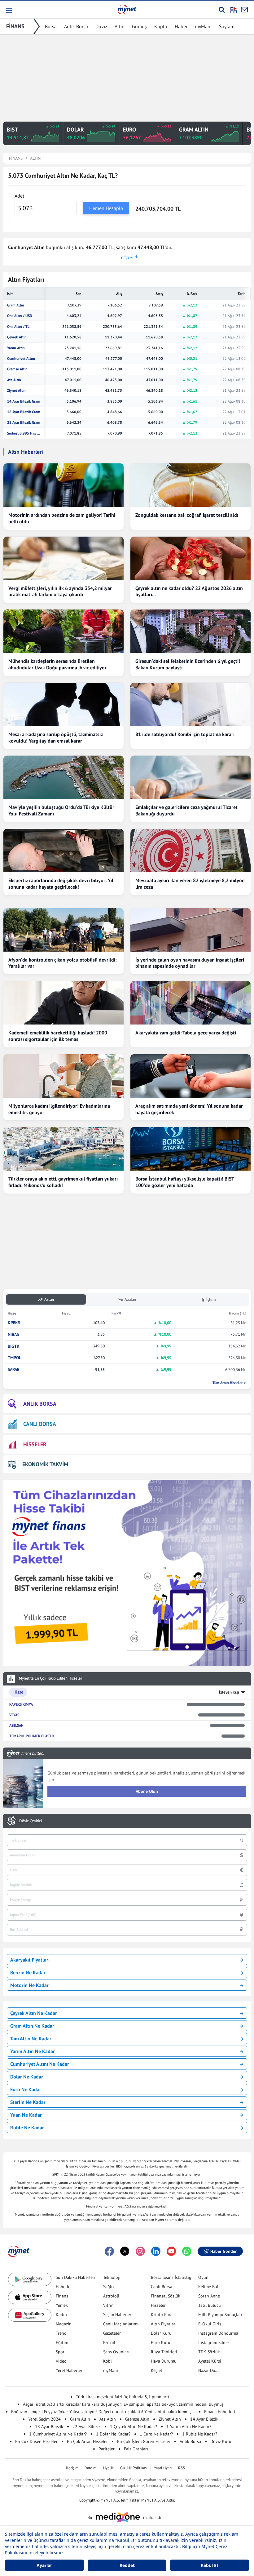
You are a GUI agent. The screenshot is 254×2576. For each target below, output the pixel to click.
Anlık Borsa (76, 26)
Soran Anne (209, 2296)
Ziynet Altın (16, 391)
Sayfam (227, 26)
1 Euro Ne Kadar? (156, 2434)
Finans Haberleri (220, 2412)
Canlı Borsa (162, 2287)
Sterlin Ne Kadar (28, 2102)
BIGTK (14, 1346)
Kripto (161, 26)
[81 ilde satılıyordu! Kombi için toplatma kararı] (190, 704)
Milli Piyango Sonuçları (220, 2315)
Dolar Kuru (161, 2333)
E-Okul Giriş (210, 2324)
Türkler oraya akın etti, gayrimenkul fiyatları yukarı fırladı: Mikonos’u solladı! (63, 1182)
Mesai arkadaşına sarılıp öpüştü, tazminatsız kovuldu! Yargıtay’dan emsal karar (56, 737)
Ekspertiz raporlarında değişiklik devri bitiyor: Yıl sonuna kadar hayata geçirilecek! (61, 884)
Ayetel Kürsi (210, 2361)
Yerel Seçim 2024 (44, 2419)
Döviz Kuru (221, 2441)
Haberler (64, 2287)
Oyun (203, 2277)
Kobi (107, 2361)
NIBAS (13, 1335)
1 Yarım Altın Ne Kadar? (189, 2426)
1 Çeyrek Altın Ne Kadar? (134, 2426)
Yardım (91, 2468)
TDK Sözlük (209, 2352)
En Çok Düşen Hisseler (36, 2441)
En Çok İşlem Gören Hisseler (144, 2441)
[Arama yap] (222, 10)
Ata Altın (14, 380)
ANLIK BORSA (40, 1404)
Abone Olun (147, 1791)
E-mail (109, 2342)
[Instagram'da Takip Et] (140, 2251)
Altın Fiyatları (164, 2324)
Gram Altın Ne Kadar (32, 2026)
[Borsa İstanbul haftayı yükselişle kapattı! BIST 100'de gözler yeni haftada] (190, 1149)
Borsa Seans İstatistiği (172, 2277)
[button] (9, 11)
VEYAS (14, 1715)
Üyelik (108, 2468)
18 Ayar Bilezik (49, 2426)
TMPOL (14, 1358)
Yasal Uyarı (163, 2468)
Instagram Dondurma (218, 2333)
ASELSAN (16, 1725)
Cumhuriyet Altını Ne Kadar (40, 2064)
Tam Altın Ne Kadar (31, 2038)
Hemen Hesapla (106, 208)
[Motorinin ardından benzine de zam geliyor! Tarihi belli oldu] (63, 485)
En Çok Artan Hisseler (87, 2441)
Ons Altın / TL (18, 327)
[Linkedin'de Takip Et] (156, 2251)
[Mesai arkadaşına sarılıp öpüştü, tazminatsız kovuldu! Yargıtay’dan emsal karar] (63, 704)
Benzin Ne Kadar (28, 1972)
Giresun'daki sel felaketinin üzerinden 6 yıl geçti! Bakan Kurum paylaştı (188, 664)
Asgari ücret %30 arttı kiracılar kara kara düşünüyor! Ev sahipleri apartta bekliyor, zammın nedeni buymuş (123, 2404)
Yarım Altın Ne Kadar (33, 2051)
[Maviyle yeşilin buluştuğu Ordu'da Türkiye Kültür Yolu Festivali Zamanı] (63, 777)
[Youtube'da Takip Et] (171, 2251)
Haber (181, 26)
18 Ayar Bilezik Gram (24, 412)
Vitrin (108, 2305)
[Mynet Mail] (244, 10)
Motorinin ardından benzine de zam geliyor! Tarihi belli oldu (62, 518)
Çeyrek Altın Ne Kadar (34, 2013)
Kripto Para (162, 2315)
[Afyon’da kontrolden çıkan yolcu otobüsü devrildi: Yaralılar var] (63, 930)
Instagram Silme (213, 2342)
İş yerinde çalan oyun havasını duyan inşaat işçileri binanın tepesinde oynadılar (190, 963)
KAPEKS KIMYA (21, 1704)
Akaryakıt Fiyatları (30, 1960)
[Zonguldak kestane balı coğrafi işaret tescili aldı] (190, 485)
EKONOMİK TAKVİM (45, 1464)
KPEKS (14, 1323)
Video (61, 2361)
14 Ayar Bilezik (204, 2419)
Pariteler (107, 2449)
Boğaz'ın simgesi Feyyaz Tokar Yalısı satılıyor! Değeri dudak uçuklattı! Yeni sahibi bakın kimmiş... (103, 2412)
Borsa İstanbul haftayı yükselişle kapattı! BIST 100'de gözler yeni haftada (185, 1182)
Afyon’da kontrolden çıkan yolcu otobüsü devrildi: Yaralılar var (62, 963)
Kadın (61, 2315)
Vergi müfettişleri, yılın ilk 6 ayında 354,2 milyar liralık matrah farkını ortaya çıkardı (60, 591)
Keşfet (157, 2370)
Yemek (62, 2305)
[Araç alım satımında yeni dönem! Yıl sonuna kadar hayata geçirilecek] (190, 1076)
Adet (19, 196)
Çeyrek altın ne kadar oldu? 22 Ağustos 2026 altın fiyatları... (189, 591)
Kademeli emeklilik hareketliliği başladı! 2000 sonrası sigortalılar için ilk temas (58, 1036)
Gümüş (139, 26)
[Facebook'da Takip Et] (109, 2251)
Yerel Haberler (69, 2370)
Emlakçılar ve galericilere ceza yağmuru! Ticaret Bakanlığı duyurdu (186, 810)
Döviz (101, 26)
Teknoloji (112, 2277)
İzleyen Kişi (229, 1692)
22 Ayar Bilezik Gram (24, 422)
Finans (62, 2296)
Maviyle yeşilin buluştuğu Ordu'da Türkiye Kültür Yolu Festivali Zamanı (61, 810)
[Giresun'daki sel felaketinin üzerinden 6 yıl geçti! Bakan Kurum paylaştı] (190, 631)
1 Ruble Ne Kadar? (200, 2434)
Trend (61, 2333)
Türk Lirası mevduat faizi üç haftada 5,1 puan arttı (123, 2397)
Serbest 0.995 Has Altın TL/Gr (24, 433)
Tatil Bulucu (210, 2305)
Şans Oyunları (116, 2352)
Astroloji (111, 2296)
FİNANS (15, 26)
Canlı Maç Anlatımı (121, 2324)
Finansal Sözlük (166, 2296)
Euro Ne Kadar (26, 2089)
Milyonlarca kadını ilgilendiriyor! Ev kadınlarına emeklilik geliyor (59, 1109)
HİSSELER (35, 1444)
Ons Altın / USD (20, 316)
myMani (203, 26)
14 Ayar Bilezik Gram (24, 401)
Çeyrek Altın (17, 337)
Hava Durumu (164, 2361)
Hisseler (158, 2305)
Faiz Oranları (136, 2449)
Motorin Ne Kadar (29, 1985)
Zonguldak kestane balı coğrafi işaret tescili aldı (187, 515)
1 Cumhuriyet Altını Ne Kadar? (58, 2434)
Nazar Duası (209, 2370)
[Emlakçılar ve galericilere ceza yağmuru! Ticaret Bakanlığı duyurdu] (190, 777)
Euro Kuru (161, 2342)
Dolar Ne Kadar (27, 2077)
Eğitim (62, 2342)
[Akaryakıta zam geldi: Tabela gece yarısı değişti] (190, 1003)
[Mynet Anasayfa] (127, 9)
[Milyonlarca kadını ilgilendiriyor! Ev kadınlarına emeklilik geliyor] (63, 1076)
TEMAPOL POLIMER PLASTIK (32, 1736)
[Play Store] (30, 2279)
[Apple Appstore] (30, 2297)
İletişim (72, 2468)
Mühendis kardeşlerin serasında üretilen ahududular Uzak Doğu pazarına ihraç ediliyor (57, 664)
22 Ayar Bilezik (87, 2426)
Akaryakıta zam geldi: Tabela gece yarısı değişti (186, 1033)
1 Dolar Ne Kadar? (113, 2434)
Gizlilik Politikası (134, 2468)
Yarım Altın (16, 348)
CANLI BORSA (40, 1424)
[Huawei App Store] (30, 2315)
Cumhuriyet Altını (21, 359)
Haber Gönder (223, 2251)
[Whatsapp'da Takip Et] (187, 2251)
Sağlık (109, 2287)
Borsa (51, 26)
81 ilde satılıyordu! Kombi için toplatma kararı (185, 734)
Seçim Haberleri (118, 2315)
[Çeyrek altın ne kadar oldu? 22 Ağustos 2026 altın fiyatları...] (190, 558)
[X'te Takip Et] (125, 2251)
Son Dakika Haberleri (76, 2277)
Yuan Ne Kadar (26, 2115)
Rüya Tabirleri (164, 2352)
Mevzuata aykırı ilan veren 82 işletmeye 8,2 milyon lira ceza (190, 884)
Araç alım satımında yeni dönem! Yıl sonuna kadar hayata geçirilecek (189, 1109)
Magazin (64, 2324)
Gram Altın (16, 305)
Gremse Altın (17, 369)
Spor (60, 2352)
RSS (182, 2468)
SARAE (13, 1370)
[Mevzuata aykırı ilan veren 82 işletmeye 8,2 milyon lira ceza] (190, 850)
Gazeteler (112, 2333)
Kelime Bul (208, 2287)
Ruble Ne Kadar (27, 2127)
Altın (120, 26)
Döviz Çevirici (31, 1821)
